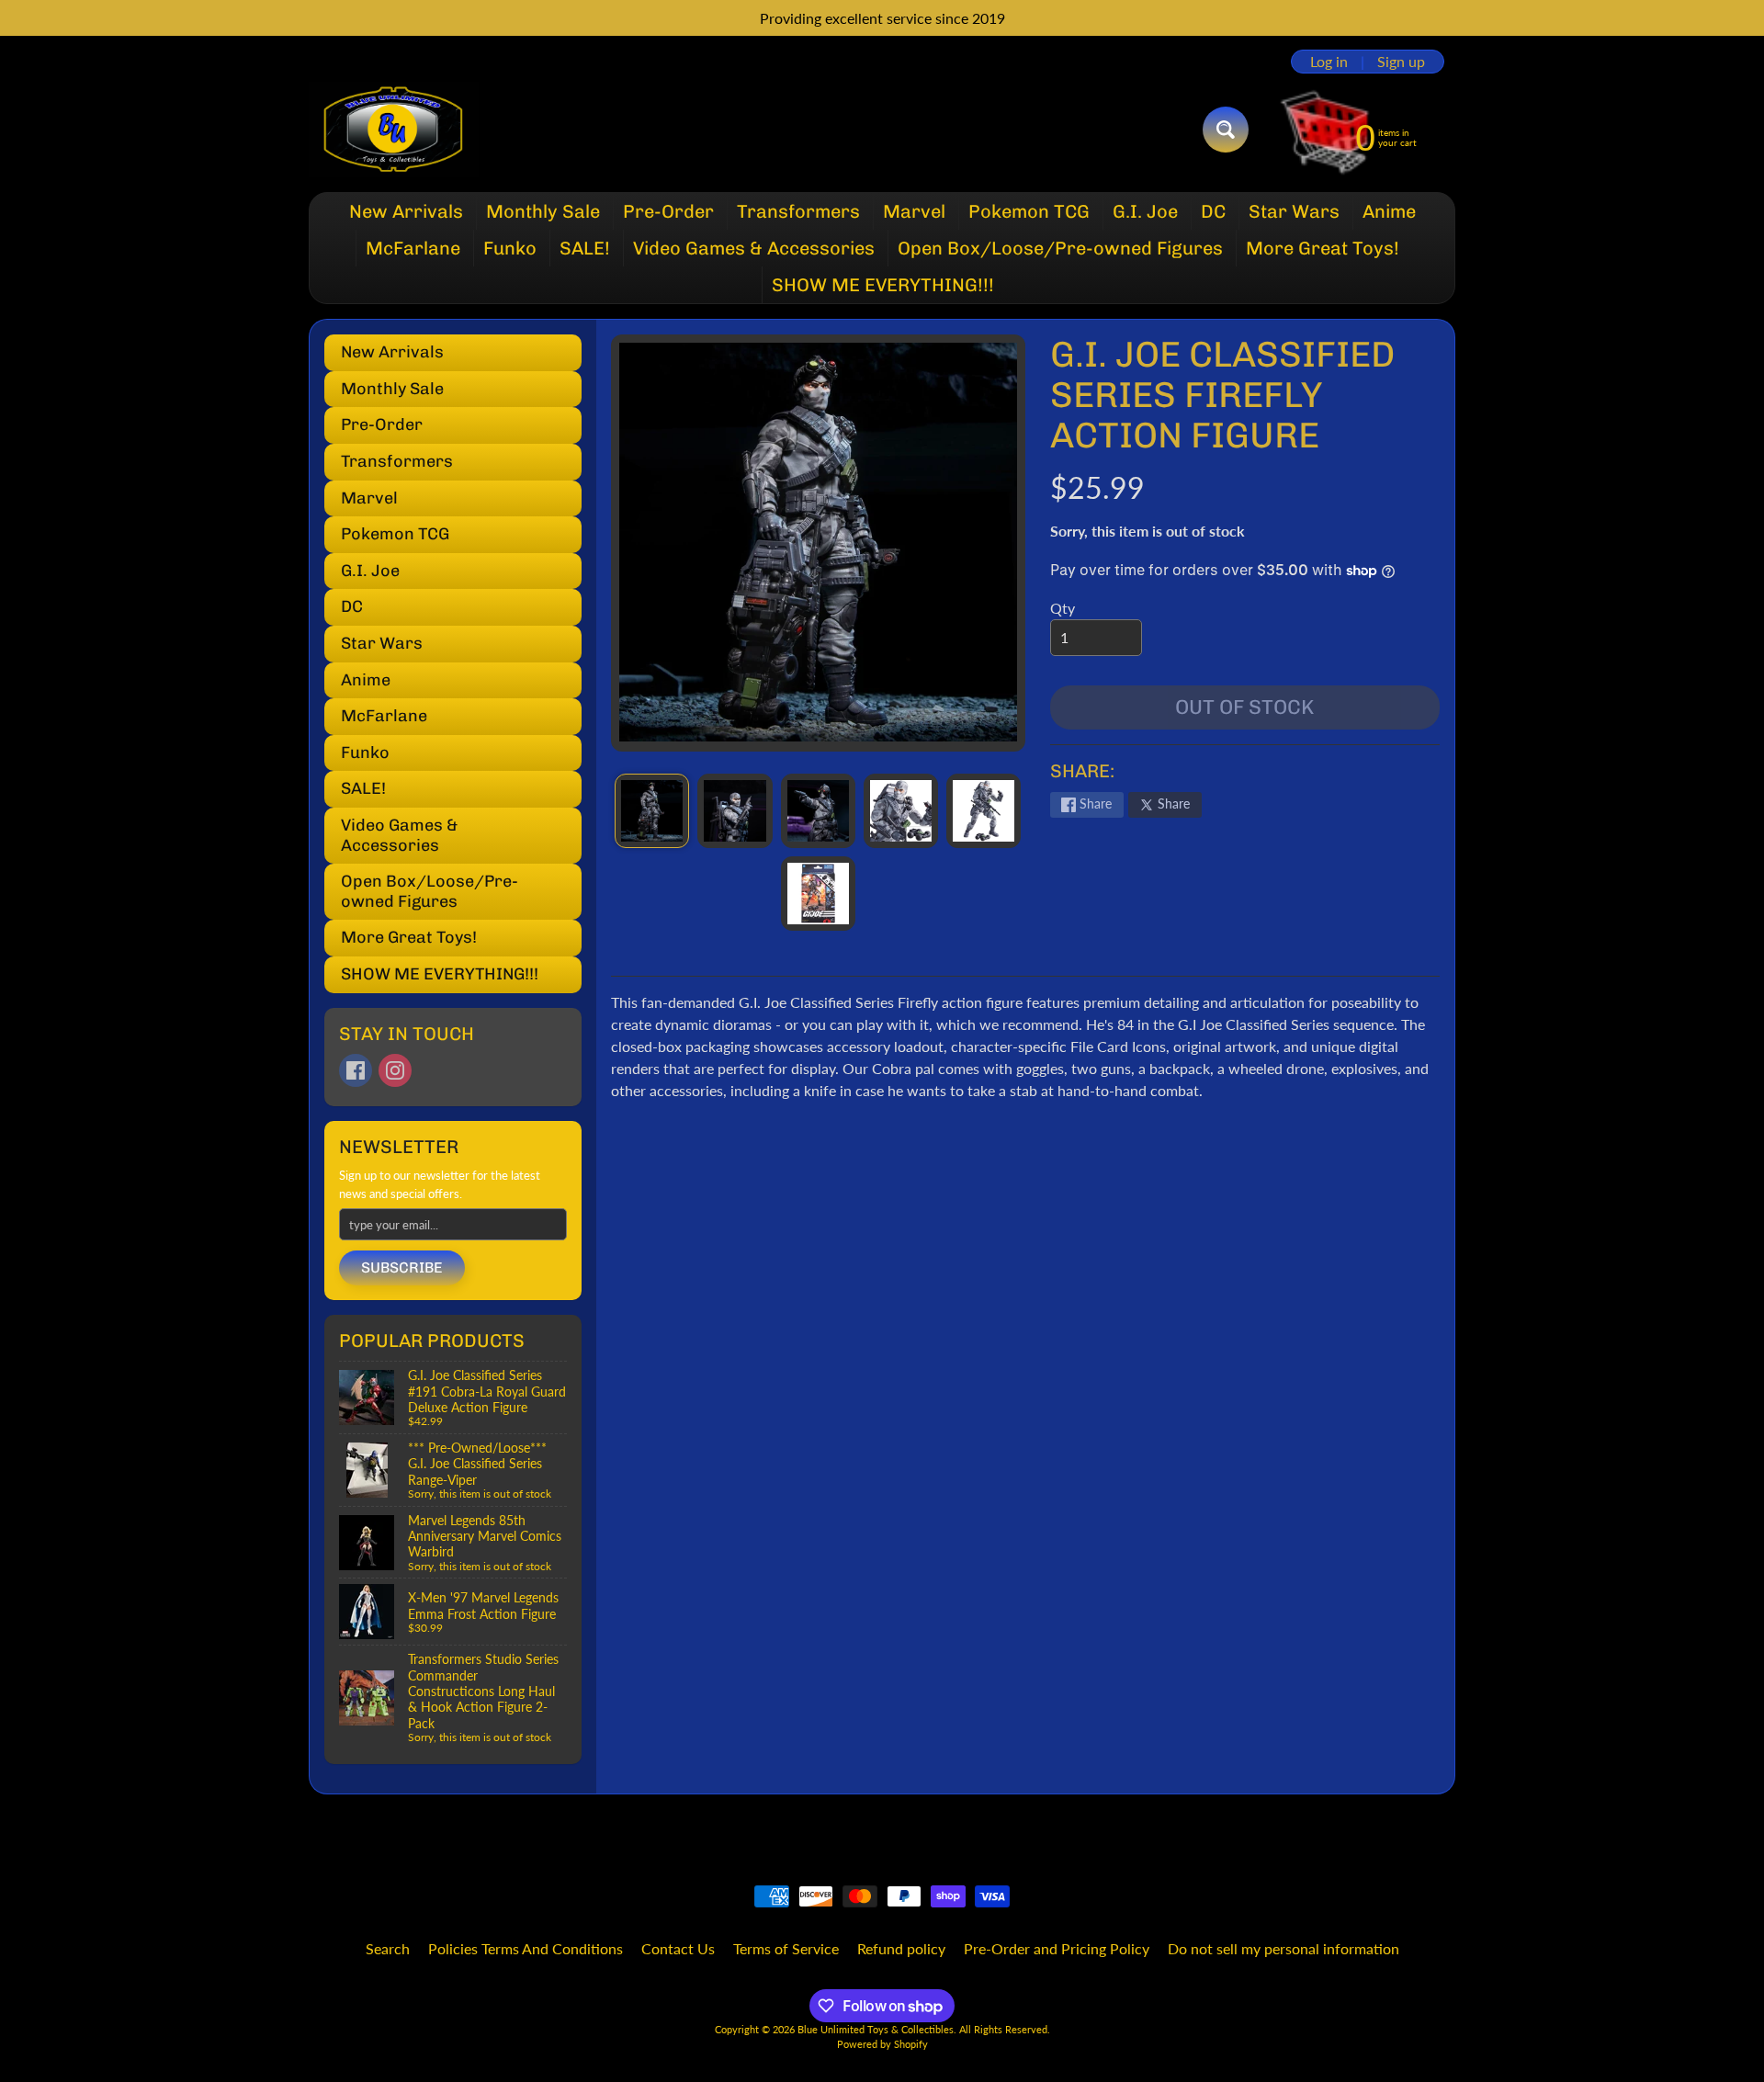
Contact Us (678, 1948)
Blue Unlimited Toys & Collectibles (876, 2029)
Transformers (798, 211)
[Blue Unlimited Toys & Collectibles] (394, 130)
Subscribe (402, 1267)
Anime (1389, 211)
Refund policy (901, 1948)
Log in (1329, 62)
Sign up (1401, 62)
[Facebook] (356, 1070)
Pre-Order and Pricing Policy (1057, 1948)
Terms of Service (786, 1948)
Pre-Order (668, 211)
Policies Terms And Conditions (526, 1948)
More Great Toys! (1323, 248)
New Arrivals (406, 211)
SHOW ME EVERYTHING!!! (883, 285)
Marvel (914, 211)
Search (388, 1948)
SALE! (585, 248)
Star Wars (1294, 211)
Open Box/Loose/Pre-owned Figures (1060, 248)
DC (1213, 211)
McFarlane (413, 248)
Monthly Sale (543, 211)
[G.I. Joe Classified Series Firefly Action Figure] (652, 811)
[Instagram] (395, 1070)
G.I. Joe (1145, 211)
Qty (1063, 608)
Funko (510, 248)
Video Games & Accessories (754, 248)
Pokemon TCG (1029, 211)
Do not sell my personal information (1283, 1948)
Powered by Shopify (882, 2044)
